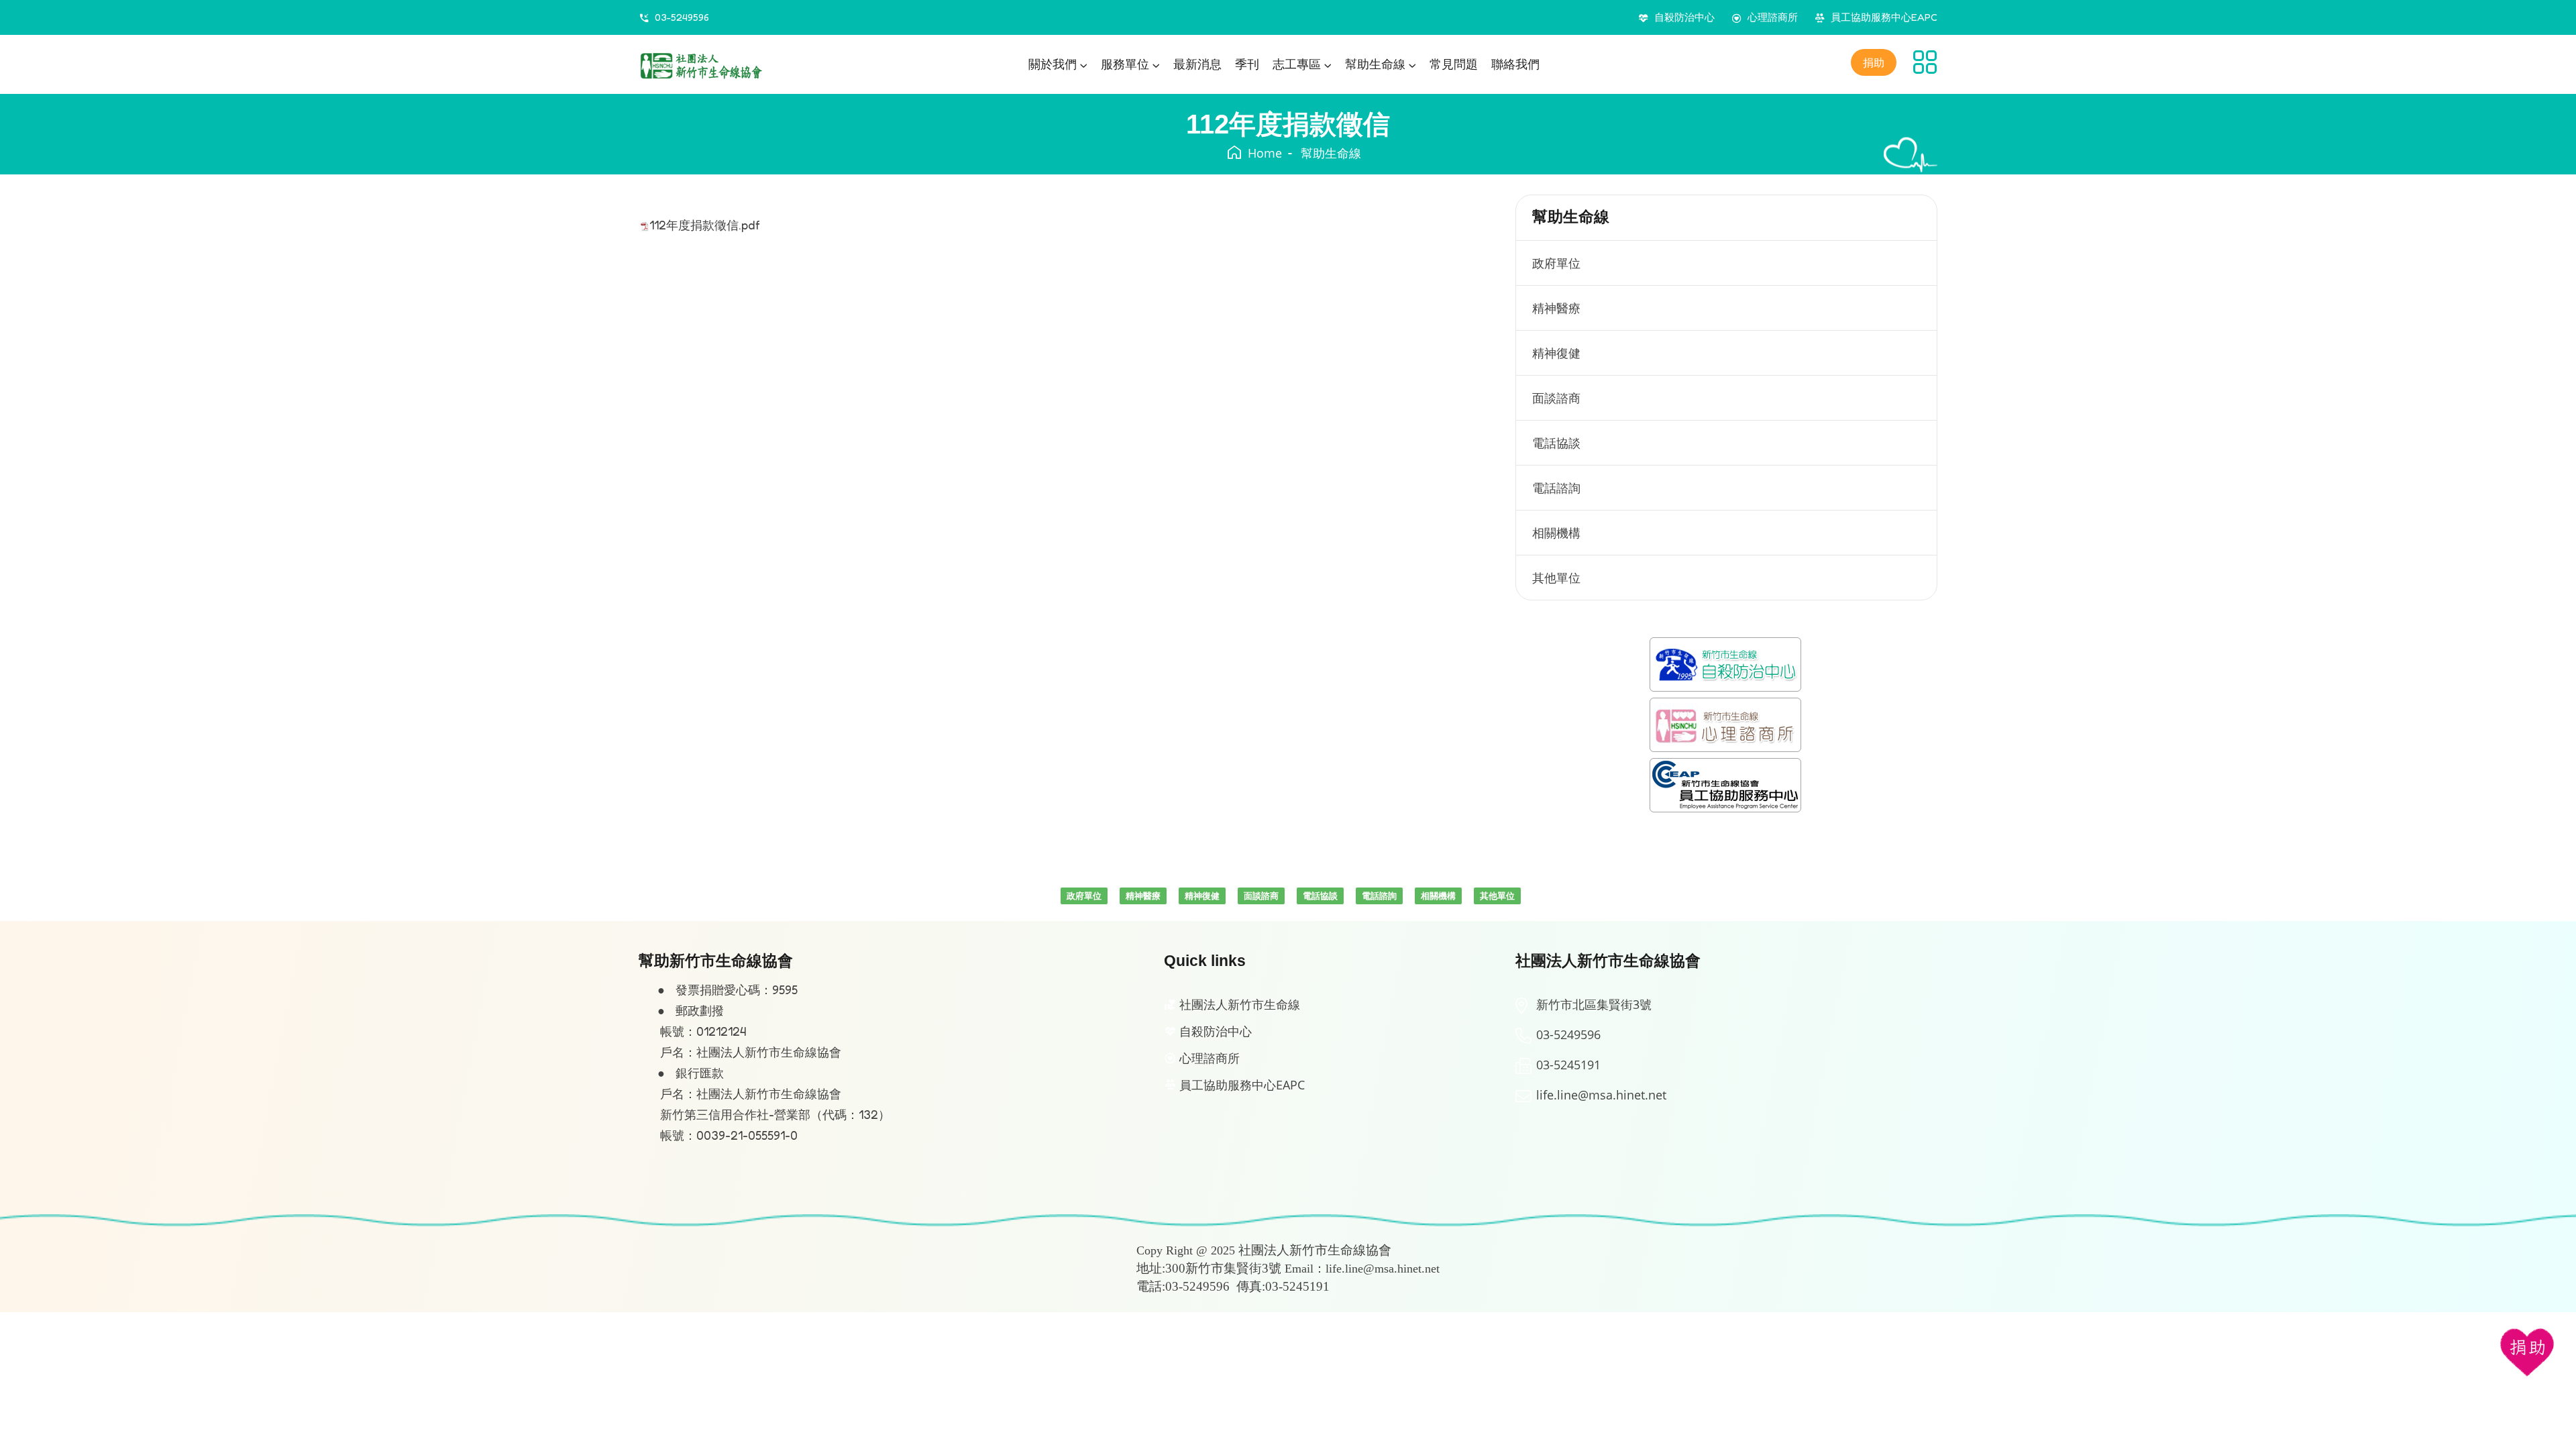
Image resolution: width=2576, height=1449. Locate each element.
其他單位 (1556, 578)
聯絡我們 (1515, 64)
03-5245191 (1568, 1065)
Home (1265, 153)
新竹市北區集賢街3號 (1594, 1004)
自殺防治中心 (1684, 17)
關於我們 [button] (1053, 64)
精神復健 (1556, 353)
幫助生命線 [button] (1375, 64)
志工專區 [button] (1297, 64)
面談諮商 (1556, 398)
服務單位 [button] (1125, 64)
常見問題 (1454, 64)
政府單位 (1556, 263)
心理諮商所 (1773, 17)
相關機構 (1556, 533)
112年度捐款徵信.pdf (705, 225)
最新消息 (1197, 64)
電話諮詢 (1556, 488)
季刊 (1247, 64)
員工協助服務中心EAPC (1884, 17)
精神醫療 (1556, 308)
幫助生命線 (1331, 153)
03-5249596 (682, 17)
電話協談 (1556, 443)
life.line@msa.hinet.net (1601, 1095)
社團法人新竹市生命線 (1240, 1004)
